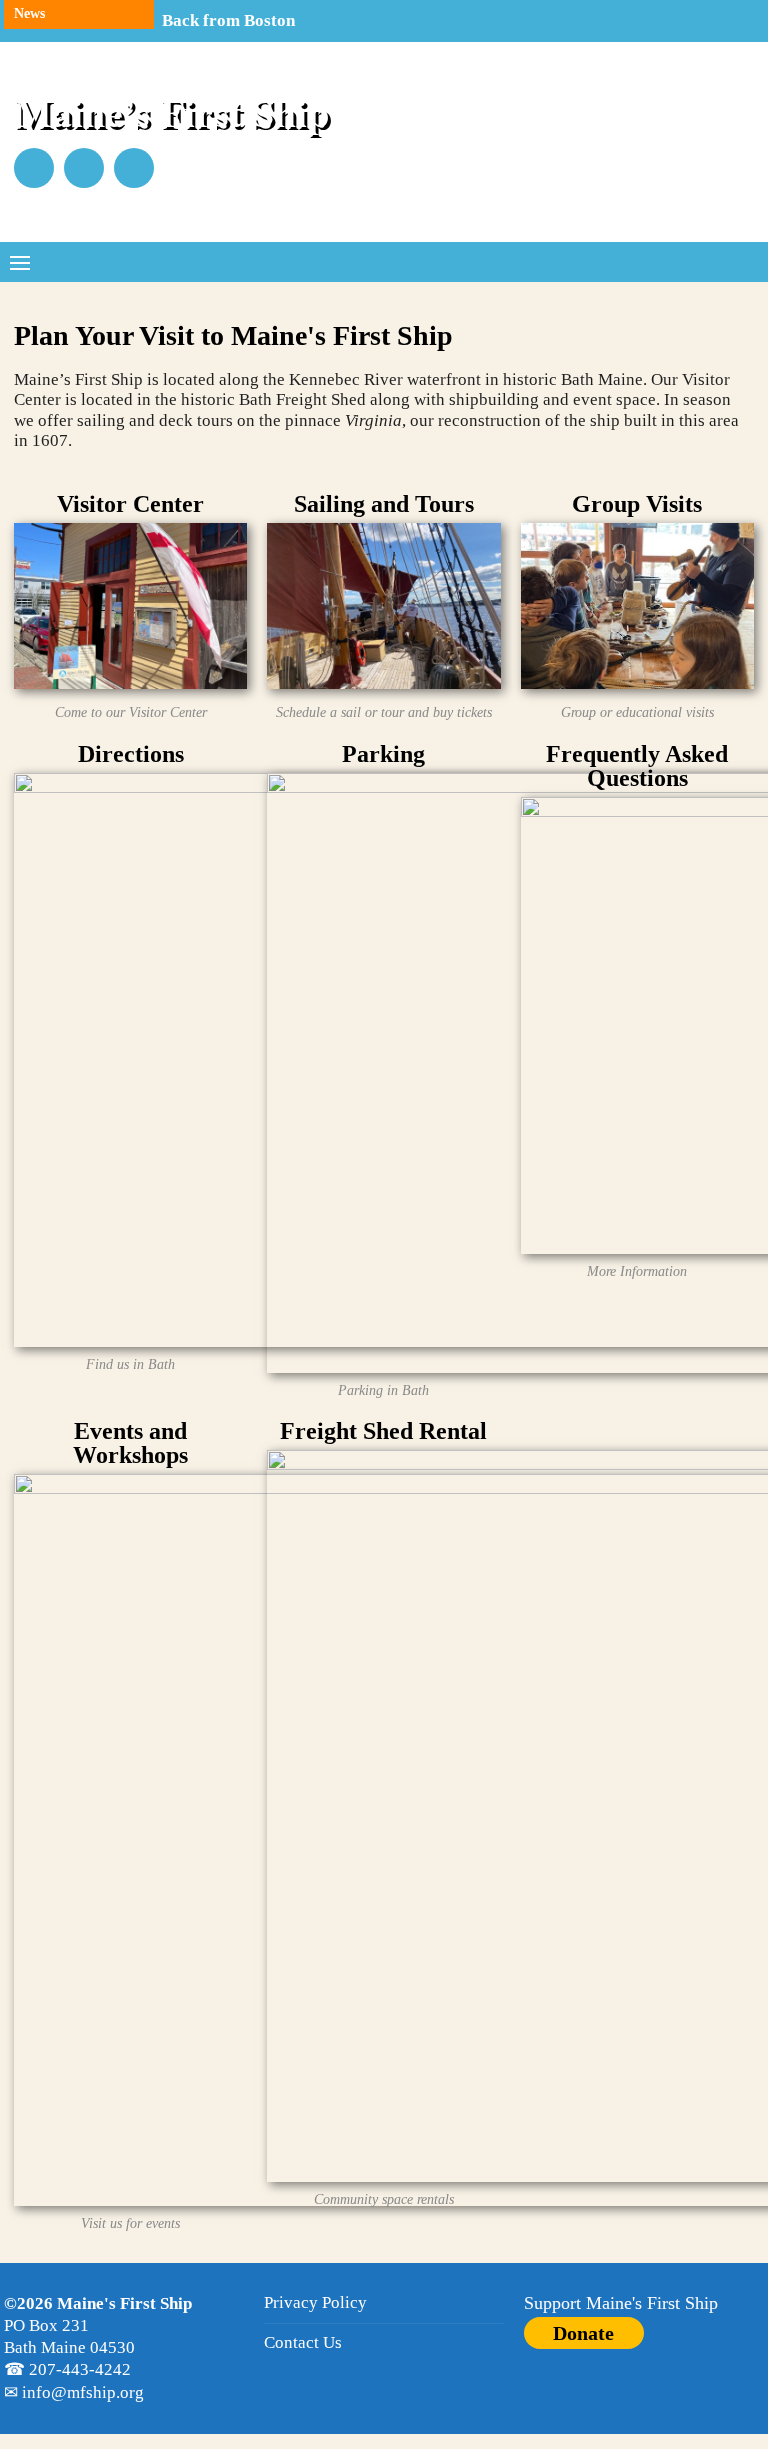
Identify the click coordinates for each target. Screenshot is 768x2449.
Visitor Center (130, 504)
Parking (383, 754)
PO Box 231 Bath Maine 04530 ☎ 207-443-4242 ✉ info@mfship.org (98, 2347)
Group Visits (637, 504)
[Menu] (20, 262)
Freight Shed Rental (383, 1431)
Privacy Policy (315, 2302)
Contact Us (303, 2342)
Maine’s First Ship (171, 111)
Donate (583, 2333)
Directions (131, 754)
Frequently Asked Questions (637, 766)
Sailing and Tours (384, 504)
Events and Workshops (130, 1443)
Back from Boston (228, 20)
